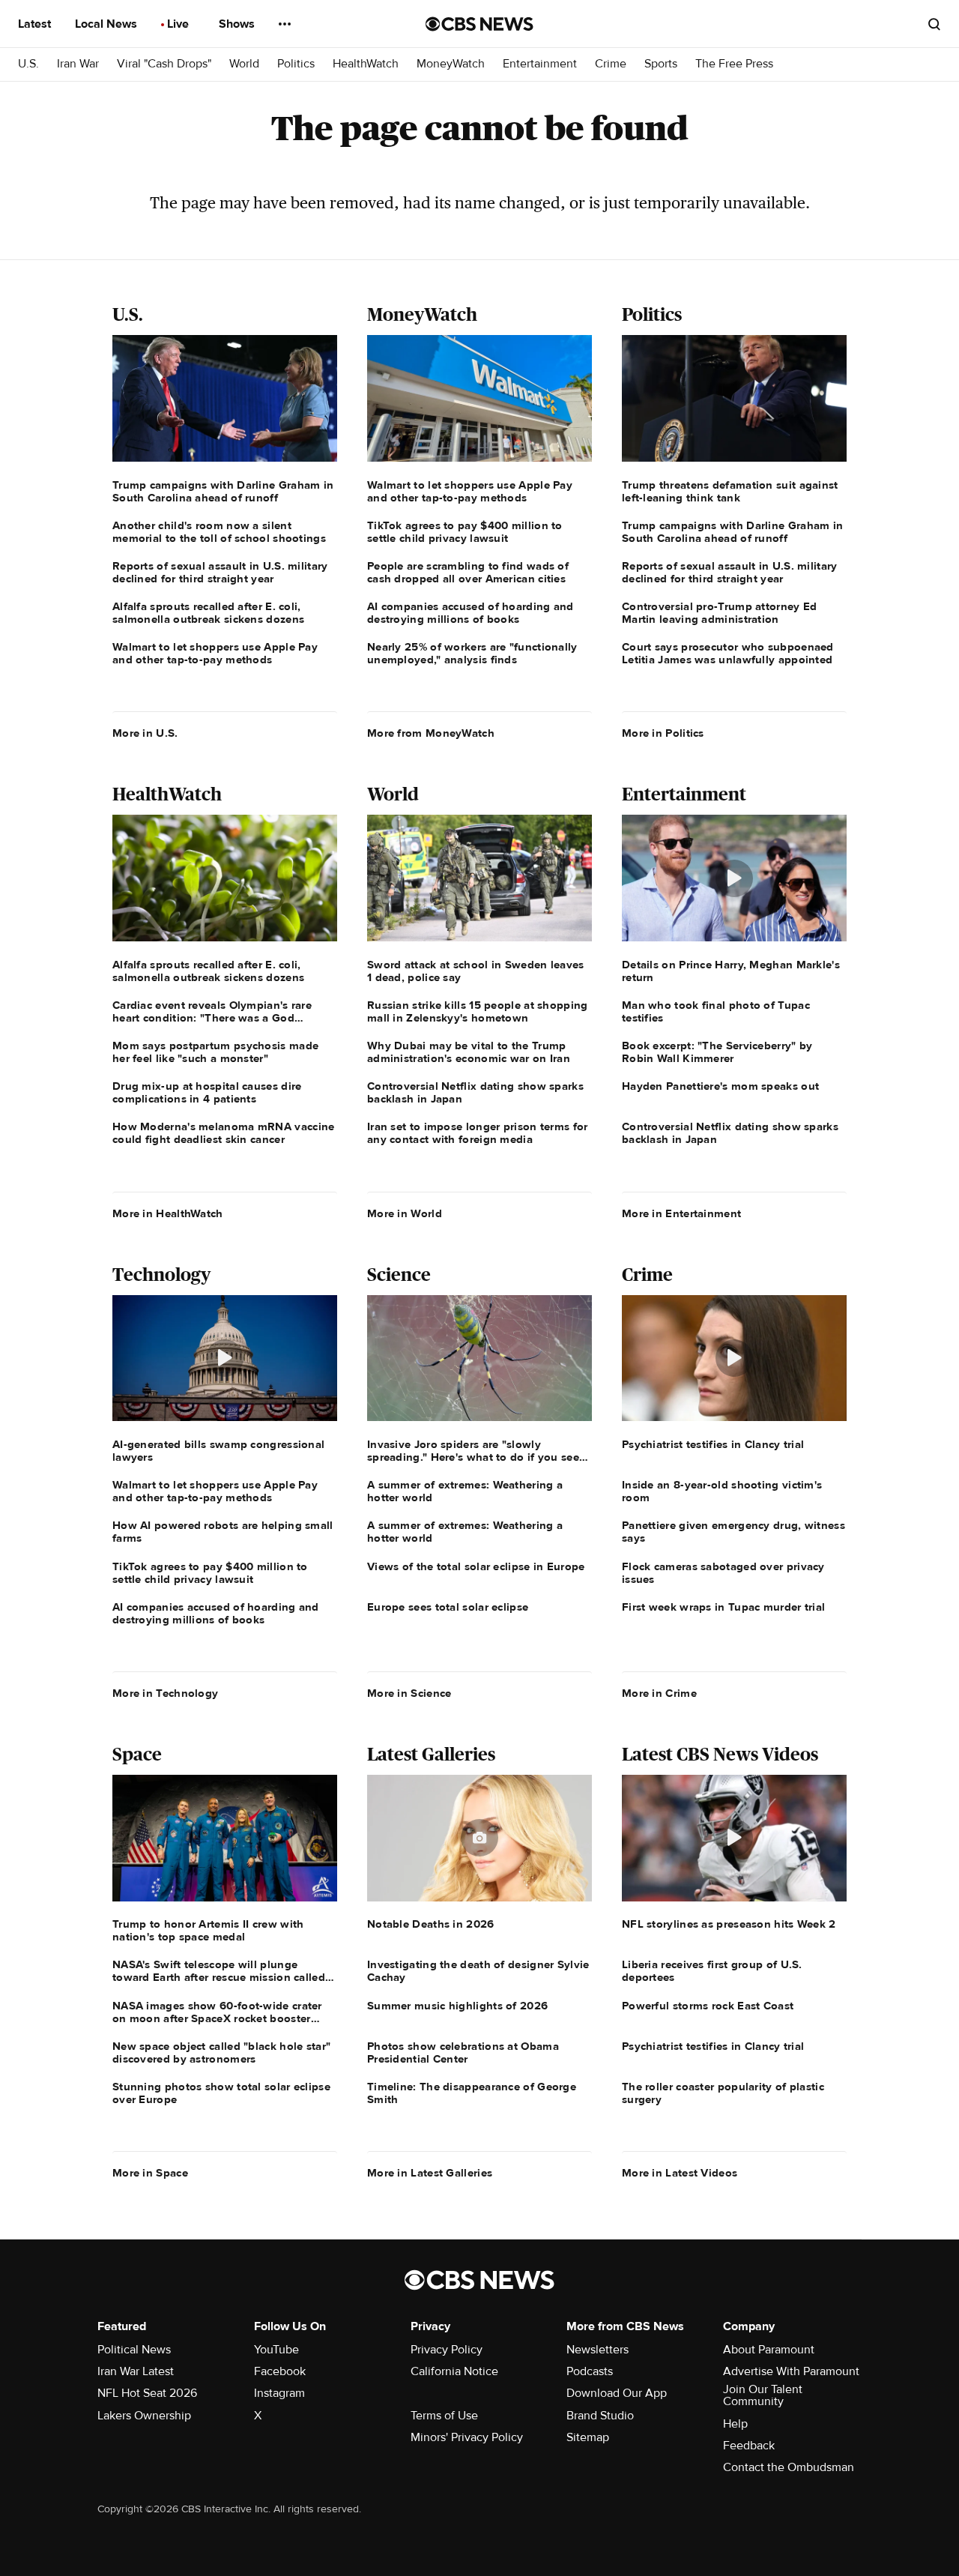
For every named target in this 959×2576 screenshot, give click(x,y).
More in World (405, 1213)
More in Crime (659, 1693)
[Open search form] (934, 24)
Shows (238, 24)
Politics (296, 64)
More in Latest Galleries (430, 2173)
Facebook (280, 2371)
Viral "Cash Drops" (164, 64)
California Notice (454, 2371)
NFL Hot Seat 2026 (147, 2393)
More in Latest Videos (680, 2173)
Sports (661, 64)
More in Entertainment (681, 1213)
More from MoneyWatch (431, 733)
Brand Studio (600, 2416)
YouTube (276, 2350)
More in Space (150, 2173)
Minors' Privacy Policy (467, 2437)
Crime (611, 64)
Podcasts (590, 2371)
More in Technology (165, 1693)
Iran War (78, 64)
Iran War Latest (136, 2371)
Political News (134, 2350)
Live (179, 24)
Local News (108, 24)
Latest (36, 24)
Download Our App (617, 2393)
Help (735, 2424)
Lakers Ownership (144, 2416)
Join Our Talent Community (763, 2395)
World (244, 64)
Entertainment (540, 64)
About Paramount (769, 2350)
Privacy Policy (447, 2350)
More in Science (409, 1693)
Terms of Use (444, 2416)
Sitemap (588, 2437)
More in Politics (663, 733)
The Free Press (734, 64)
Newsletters (598, 2350)
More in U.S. (145, 733)
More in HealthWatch (168, 1213)
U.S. (28, 64)
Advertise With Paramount (791, 2371)
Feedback (749, 2446)
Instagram (279, 2393)
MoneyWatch (451, 64)
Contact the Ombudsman (789, 2467)
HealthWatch (366, 64)
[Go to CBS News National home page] (479, 24)
